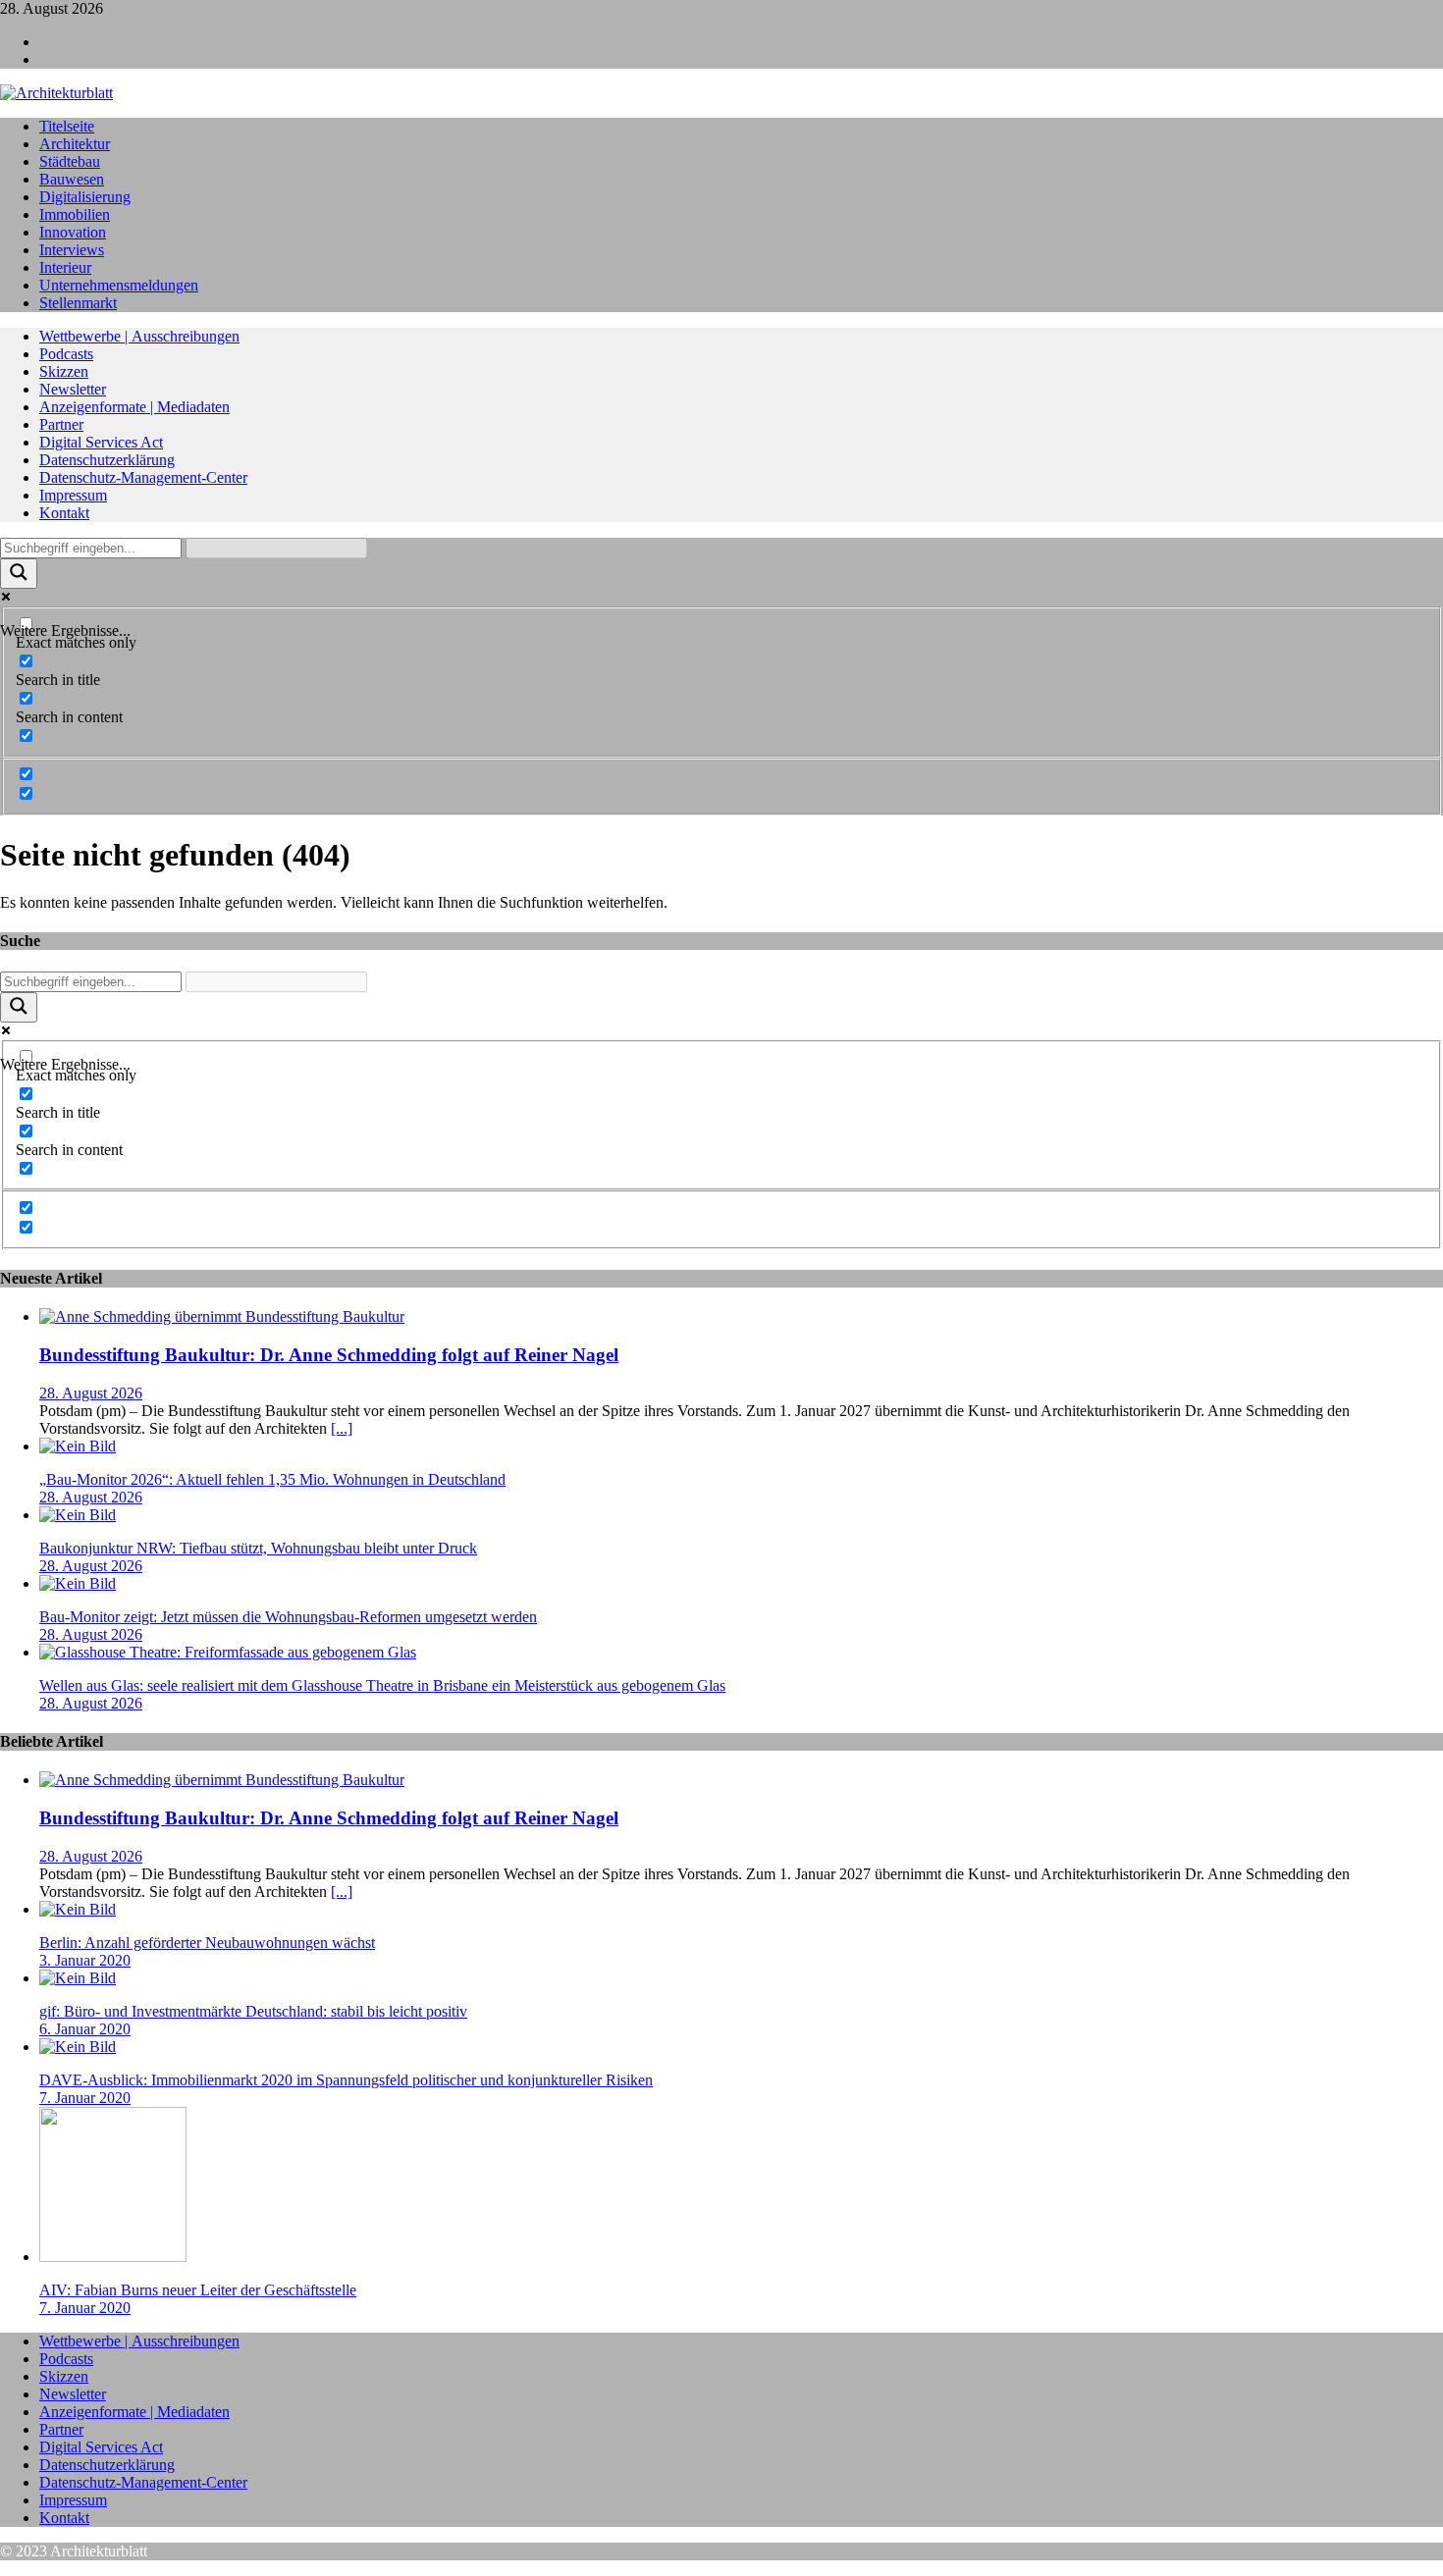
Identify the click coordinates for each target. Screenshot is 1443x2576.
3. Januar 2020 (85, 1960)
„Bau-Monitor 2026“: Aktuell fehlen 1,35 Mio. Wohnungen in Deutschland (272, 1479)
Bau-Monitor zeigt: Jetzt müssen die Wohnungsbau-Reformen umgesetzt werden (288, 1617)
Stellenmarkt (78, 303)
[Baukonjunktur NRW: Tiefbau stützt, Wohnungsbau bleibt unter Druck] (78, 1515)
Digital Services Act (101, 442)
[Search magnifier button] (19, 574)
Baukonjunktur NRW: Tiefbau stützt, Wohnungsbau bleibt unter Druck (258, 1548)
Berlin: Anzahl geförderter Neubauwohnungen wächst (207, 1943)
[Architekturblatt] (56, 93)
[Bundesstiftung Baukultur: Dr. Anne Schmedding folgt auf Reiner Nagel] (222, 1316)
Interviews (72, 250)
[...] (342, 1428)
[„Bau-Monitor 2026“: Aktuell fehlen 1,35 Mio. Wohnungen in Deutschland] (78, 1446)
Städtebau (70, 161)
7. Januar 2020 (85, 2098)
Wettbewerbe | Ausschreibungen (139, 336)
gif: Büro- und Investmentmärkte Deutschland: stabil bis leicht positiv (253, 2011)
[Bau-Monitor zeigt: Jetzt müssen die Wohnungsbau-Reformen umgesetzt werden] (78, 1583)
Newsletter (73, 389)
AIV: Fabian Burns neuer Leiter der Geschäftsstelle (198, 2290)
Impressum (73, 495)
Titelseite (67, 126)
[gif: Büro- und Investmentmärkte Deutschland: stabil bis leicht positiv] (78, 1978)
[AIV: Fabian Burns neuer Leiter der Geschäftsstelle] (113, 2257)
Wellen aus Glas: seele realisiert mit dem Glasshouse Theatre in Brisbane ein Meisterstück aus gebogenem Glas (382, 1685)
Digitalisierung (85, 197)
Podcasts (66, 354)
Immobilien (75, 214)
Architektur (75, 144)
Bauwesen (72, 179)
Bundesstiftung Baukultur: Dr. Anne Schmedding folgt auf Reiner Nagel (329, 1355)
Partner (61, 424)
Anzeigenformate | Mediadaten (134, 407)
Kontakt (64, 513)
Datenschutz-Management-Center (143, 477)
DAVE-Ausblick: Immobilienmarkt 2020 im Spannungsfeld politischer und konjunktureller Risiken (346, 2080)
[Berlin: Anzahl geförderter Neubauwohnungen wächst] (78, 1909)
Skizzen (64, 371)
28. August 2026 (91, 1393)
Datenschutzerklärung (107, 460)
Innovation (73, 232)
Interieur (65, 267)
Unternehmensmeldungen (119, 285)
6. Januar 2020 (85, 2029)
